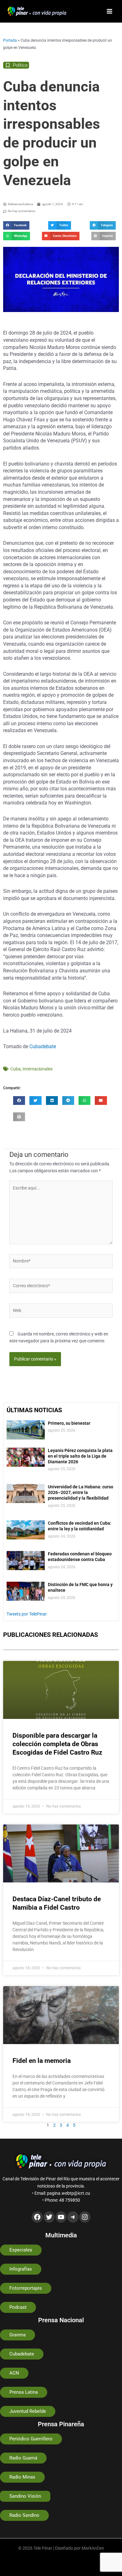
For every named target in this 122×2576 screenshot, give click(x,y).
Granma (18, 2335)
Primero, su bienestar (69, 1423)
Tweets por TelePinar (27, 1614)
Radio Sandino (24, 2515)
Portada (10, 40)
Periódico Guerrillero (31, 2439)
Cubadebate (43, 1046)
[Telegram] (73, 2217)
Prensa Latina (24, 2392)
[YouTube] (61, 2217)
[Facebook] (37, 2217)
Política (20, 65)
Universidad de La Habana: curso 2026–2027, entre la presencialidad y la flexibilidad (81, 1492)
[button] (16, 225)
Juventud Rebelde (28, 2411)
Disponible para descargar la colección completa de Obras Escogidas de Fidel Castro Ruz (57, 1744)
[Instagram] (85, 2217)
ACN (14, 2373)
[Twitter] (49, 2217)
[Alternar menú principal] (110, 11)
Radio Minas (22, 2477)
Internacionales (38, 1069)
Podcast (18, 2307)
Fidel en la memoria (42, 2061)
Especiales (21, 2250)
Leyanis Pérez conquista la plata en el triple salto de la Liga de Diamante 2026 (80, 1456)
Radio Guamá (23, 2458)
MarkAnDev (93, 2548)
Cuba (15, 1069)
